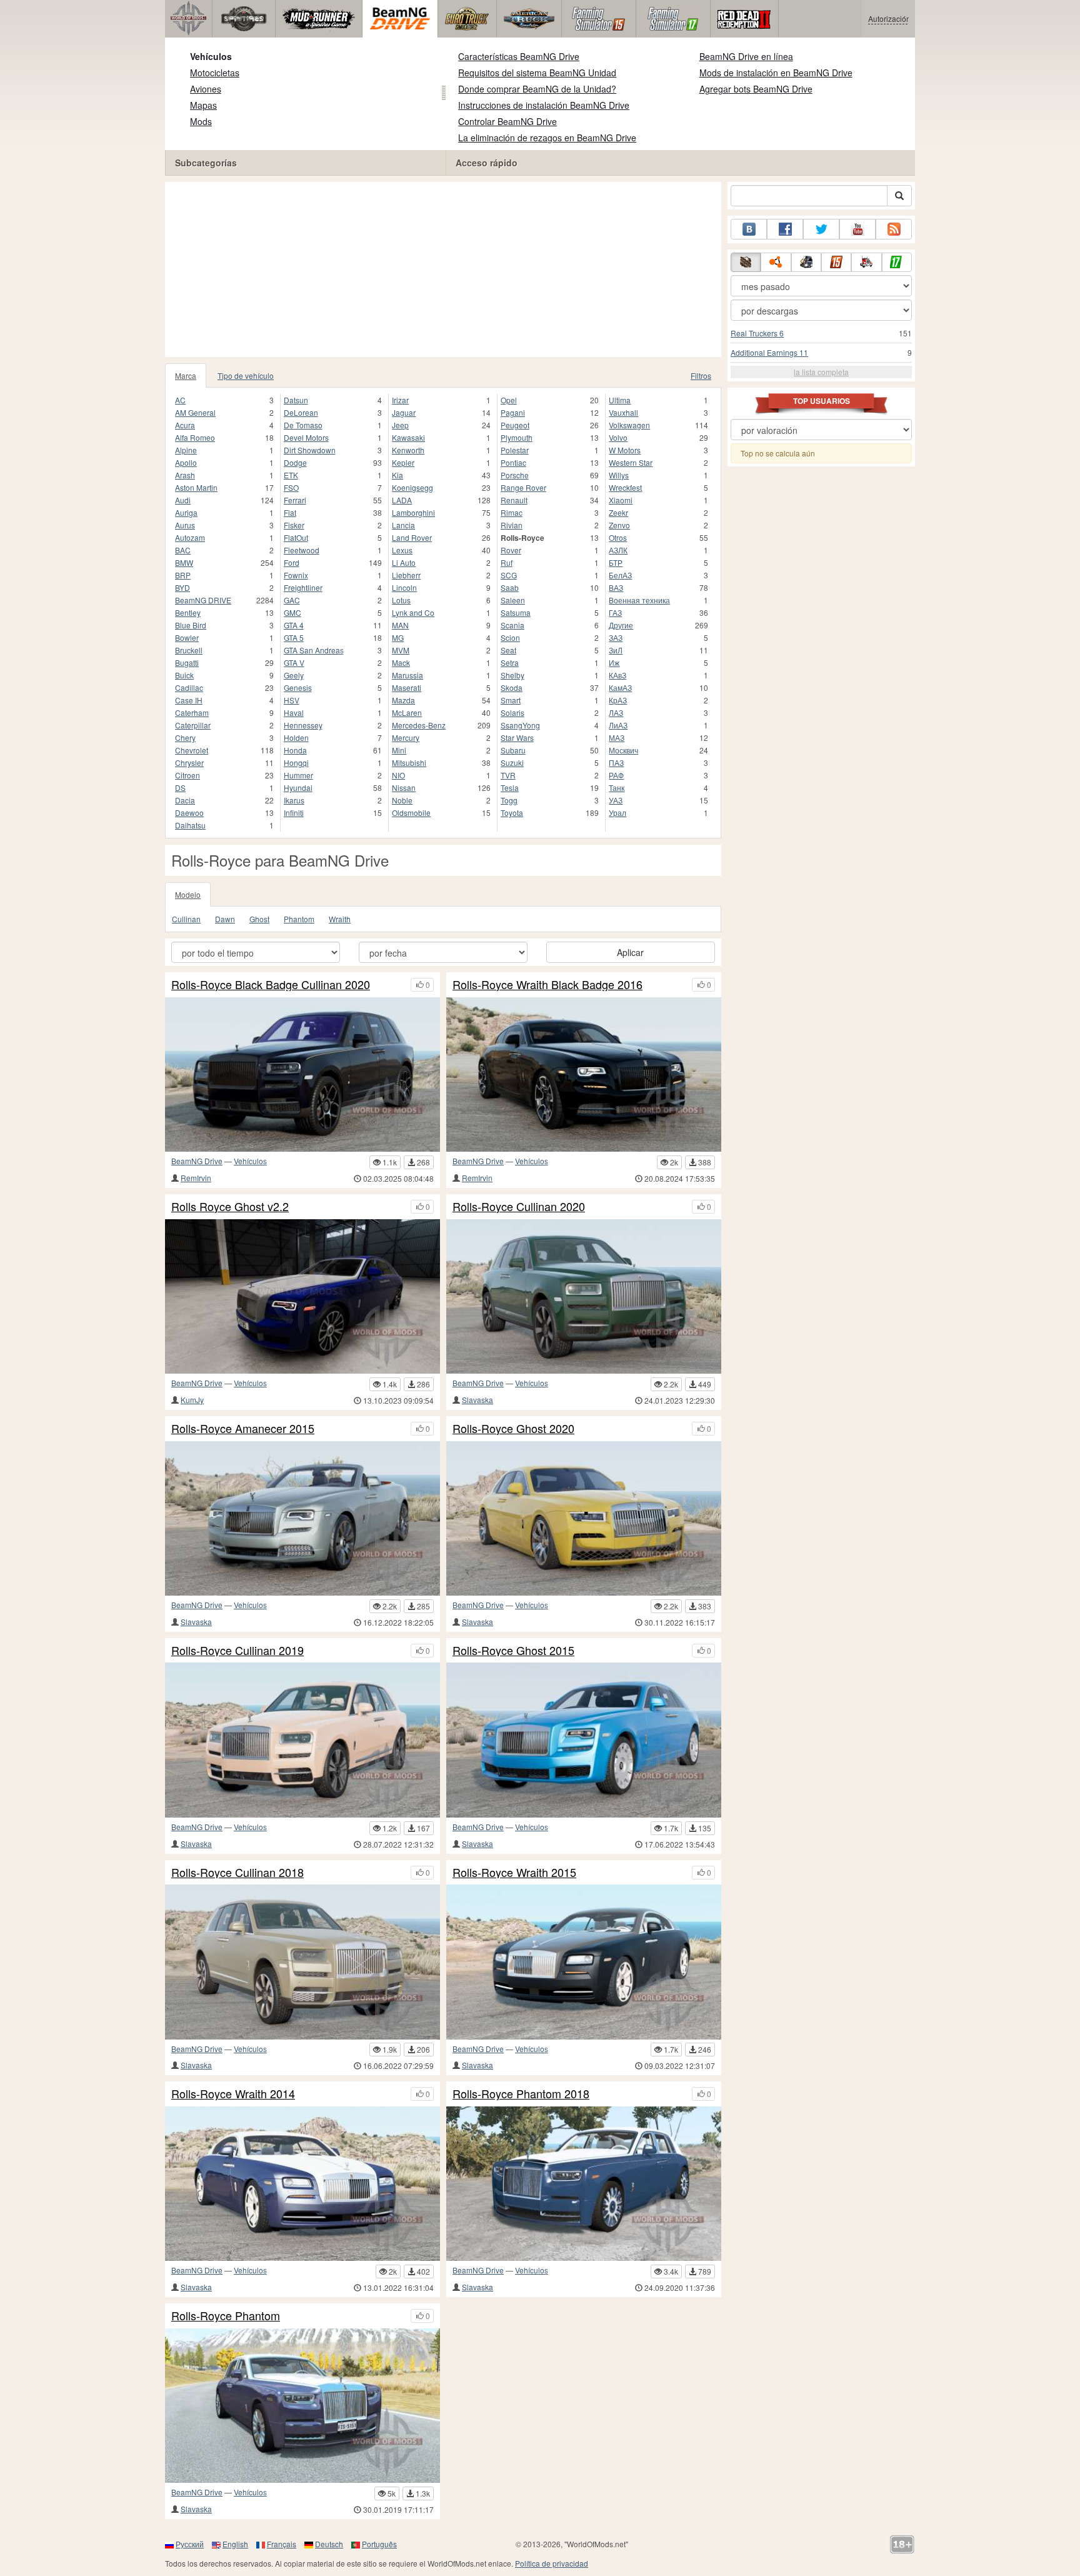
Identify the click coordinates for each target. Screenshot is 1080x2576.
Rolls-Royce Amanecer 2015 (243, 1429)
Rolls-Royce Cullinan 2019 (237, 1651)
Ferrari (295, 500)
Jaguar (404, 412)
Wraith (340, 919)
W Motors (625, 450)
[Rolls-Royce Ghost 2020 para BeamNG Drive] (584, 1518)
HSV (292, 700)
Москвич (623, 750)
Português (379, 2544)
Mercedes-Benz (419, 725)
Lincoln (404, 587)
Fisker (294, 525)
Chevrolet (192, 750)
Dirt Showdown (310, 450)
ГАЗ (615, 612)
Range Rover (523, 487)
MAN (400, 625)
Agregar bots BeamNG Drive (756, 89)
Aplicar (630, 952)
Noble (402, 800)
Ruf (507, 562)
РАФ (616, 775)
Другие (621, 625)
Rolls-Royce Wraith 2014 (233, 2094)
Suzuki (512, 762)
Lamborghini (413, 512)
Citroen (187, 775)
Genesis (298, 687)
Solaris (512, 712)
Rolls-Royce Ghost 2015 (513, 1651)
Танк (617, 787)
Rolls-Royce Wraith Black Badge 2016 (547, 985)
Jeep (400, 425)
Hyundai (298, 787)
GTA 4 (294, 625)
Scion (510, 637)
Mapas (203, 105)
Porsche (515, 475)
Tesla (510, 787)
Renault (514, 500)
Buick (184, 675)
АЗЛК (618, 550)
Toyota (512, 813)
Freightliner (303, 587)
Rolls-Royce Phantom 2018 (521, 2094)
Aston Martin (196, 487)
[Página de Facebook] (785, 229)
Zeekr (618, 512)
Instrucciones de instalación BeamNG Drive (544, 105)
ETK (291, 475)
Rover (511, 550)
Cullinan (186, 919)
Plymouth (517, 437)
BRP (183, 575)
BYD (182, 587)
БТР (616, 562)
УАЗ (616, 800)
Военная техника (639, 600)
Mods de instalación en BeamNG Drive (776, 73)
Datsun (296, 400)
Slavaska (477, 1400)
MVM (401, 650)
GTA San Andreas (314, 650)
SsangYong (520, 725)
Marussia (407, 675)
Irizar (400, 400)
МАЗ (617, 737)
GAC (292, 600)
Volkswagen (629, 425)
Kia (397, 475)
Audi (183, 500)
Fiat (290, 512)
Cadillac (189, 687)
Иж (614, 662)
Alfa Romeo (195, 437)
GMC (292, 612)
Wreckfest (625, 487)
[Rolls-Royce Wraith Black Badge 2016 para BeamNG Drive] (584, 1074)
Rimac (512, 512)
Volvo (618, 437)
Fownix (296, 575)
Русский (190, 2544)
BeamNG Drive (197, 1161)
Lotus (401, 600)
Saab (510, 587)
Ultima (620, 400)
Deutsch (329, 2544)
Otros (618, 537)
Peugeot (515, 425)
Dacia (185, 800)
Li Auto (404, 562)
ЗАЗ (616, 637)
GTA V (294, 662)
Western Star (631, 462)
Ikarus (294, 800)
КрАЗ (618, 700)
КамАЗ (620, 687)
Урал (617, 813)
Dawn (225, 919)
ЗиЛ (616, 650)
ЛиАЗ (618, 725)
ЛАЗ (616, 712)
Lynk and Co (413, 612)
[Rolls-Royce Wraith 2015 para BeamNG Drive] (584, 1962)
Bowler (187, 637)
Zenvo (619, 525)
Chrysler (189, 762)
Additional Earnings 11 (769, 352)
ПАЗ (616, 762)
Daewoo (189, 813)
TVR (508, 775)
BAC (183, 550)
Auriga (186, 512)
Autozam (190, 537)
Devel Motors (306, 437)
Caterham (192, 712)
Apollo (186, 462)
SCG (509, 575)
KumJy (192, 1400)
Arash (185, 475)
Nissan (404, 787)
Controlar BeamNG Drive (507, 121)
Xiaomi (621, 500)
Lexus (402, 550)
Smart (511, 700)
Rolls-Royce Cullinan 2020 (519, 1207)
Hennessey (303, 725)
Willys (619, 475)
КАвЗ (617, 675)
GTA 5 (294, 637)
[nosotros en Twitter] (821, 229)
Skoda (512, 687)
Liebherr (406, 575)
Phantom (299, 919)
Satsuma (516, 612)
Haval (294, 712)
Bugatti (187, 662)
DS (180, 787)
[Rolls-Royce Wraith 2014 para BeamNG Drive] (302, 2184)
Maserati (407, 687)
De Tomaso (303, 425)
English (235, 2544)
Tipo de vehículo (246, 375)
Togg (509, 800)
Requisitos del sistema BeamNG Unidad (537, 73)
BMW (184, 562)
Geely (294, 675)
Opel (509, 400)
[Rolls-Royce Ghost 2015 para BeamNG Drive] (584, 1740)
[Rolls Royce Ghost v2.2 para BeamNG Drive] (302, 1296)
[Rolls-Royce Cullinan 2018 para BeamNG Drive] (302, 1962)
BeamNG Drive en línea (746, 56)
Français (282, 2544)
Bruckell (189, 650)
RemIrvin (196, 1178)
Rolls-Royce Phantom (226, 2316)
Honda (295, 750)
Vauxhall (623, 412)
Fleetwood (302, 550)
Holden (296, 737)
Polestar (515, 450)
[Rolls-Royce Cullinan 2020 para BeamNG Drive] (584, 1296)
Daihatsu (190, 825)
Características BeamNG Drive (519, 56)
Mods (201, 121)
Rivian (512, 525)
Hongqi (296, 762)
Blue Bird (191, 625)
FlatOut (296, 537)
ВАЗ (616, 587)
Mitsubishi (409, 762)
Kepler (403, 462)
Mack (401, 662)
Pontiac (513, 462)
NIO (398, 775)
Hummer (298, 775)
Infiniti (294, 813)
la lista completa (821, 372)
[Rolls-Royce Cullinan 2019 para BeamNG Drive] (302, 1740)
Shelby (512, 675)
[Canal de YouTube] (857, 229)
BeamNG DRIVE (203, 600)
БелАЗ (620, 575)
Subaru (513, 750)
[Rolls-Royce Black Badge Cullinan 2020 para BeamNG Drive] (302, 1074)
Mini (399, 750)
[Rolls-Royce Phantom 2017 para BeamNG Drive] (302, 2406)
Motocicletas (215, 73)
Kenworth (408, 450)
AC (180, 400)
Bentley (188, 612)
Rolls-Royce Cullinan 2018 (237, 1873)
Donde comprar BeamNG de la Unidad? (537, 89)
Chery (185, 737)
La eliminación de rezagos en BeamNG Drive (547, 138)
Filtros (701, 375)
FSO (291, 487)
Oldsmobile (411, 813)
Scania (512, 625)
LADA (402, 500)
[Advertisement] (443, 269)
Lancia (403, 525)
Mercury (406, 737)
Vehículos (211, 56)
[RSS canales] (894, 229)
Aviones (206, 89)
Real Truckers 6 (757, 333)
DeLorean (301, 412)
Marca (186, 375)
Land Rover (412, 537)
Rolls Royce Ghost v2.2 (230, 1207)
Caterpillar (193, 725)
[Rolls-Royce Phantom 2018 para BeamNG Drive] (584, 2184)
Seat (508, 650)
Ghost (259, 919)
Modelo (188, 894)
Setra (510, 662)
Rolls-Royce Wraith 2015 (514, 1873)
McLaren (407, 712)
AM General (195, 412)
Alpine (186, 450)
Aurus (185, 525)
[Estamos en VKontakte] (749, 229)
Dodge (295, 462)
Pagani (513, 412)
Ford (292, 562)
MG (398, 637)
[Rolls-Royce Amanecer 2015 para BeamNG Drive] (302, 1518)
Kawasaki (408, 437)
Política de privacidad (552, 2563)
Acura (185, 425)
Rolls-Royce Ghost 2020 (513, 1429)
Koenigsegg (412, 487)
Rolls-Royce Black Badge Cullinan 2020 (271, 985)
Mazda (403, 700)
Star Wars (517, 737)
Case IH (189, 700)
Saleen (513, 600)
